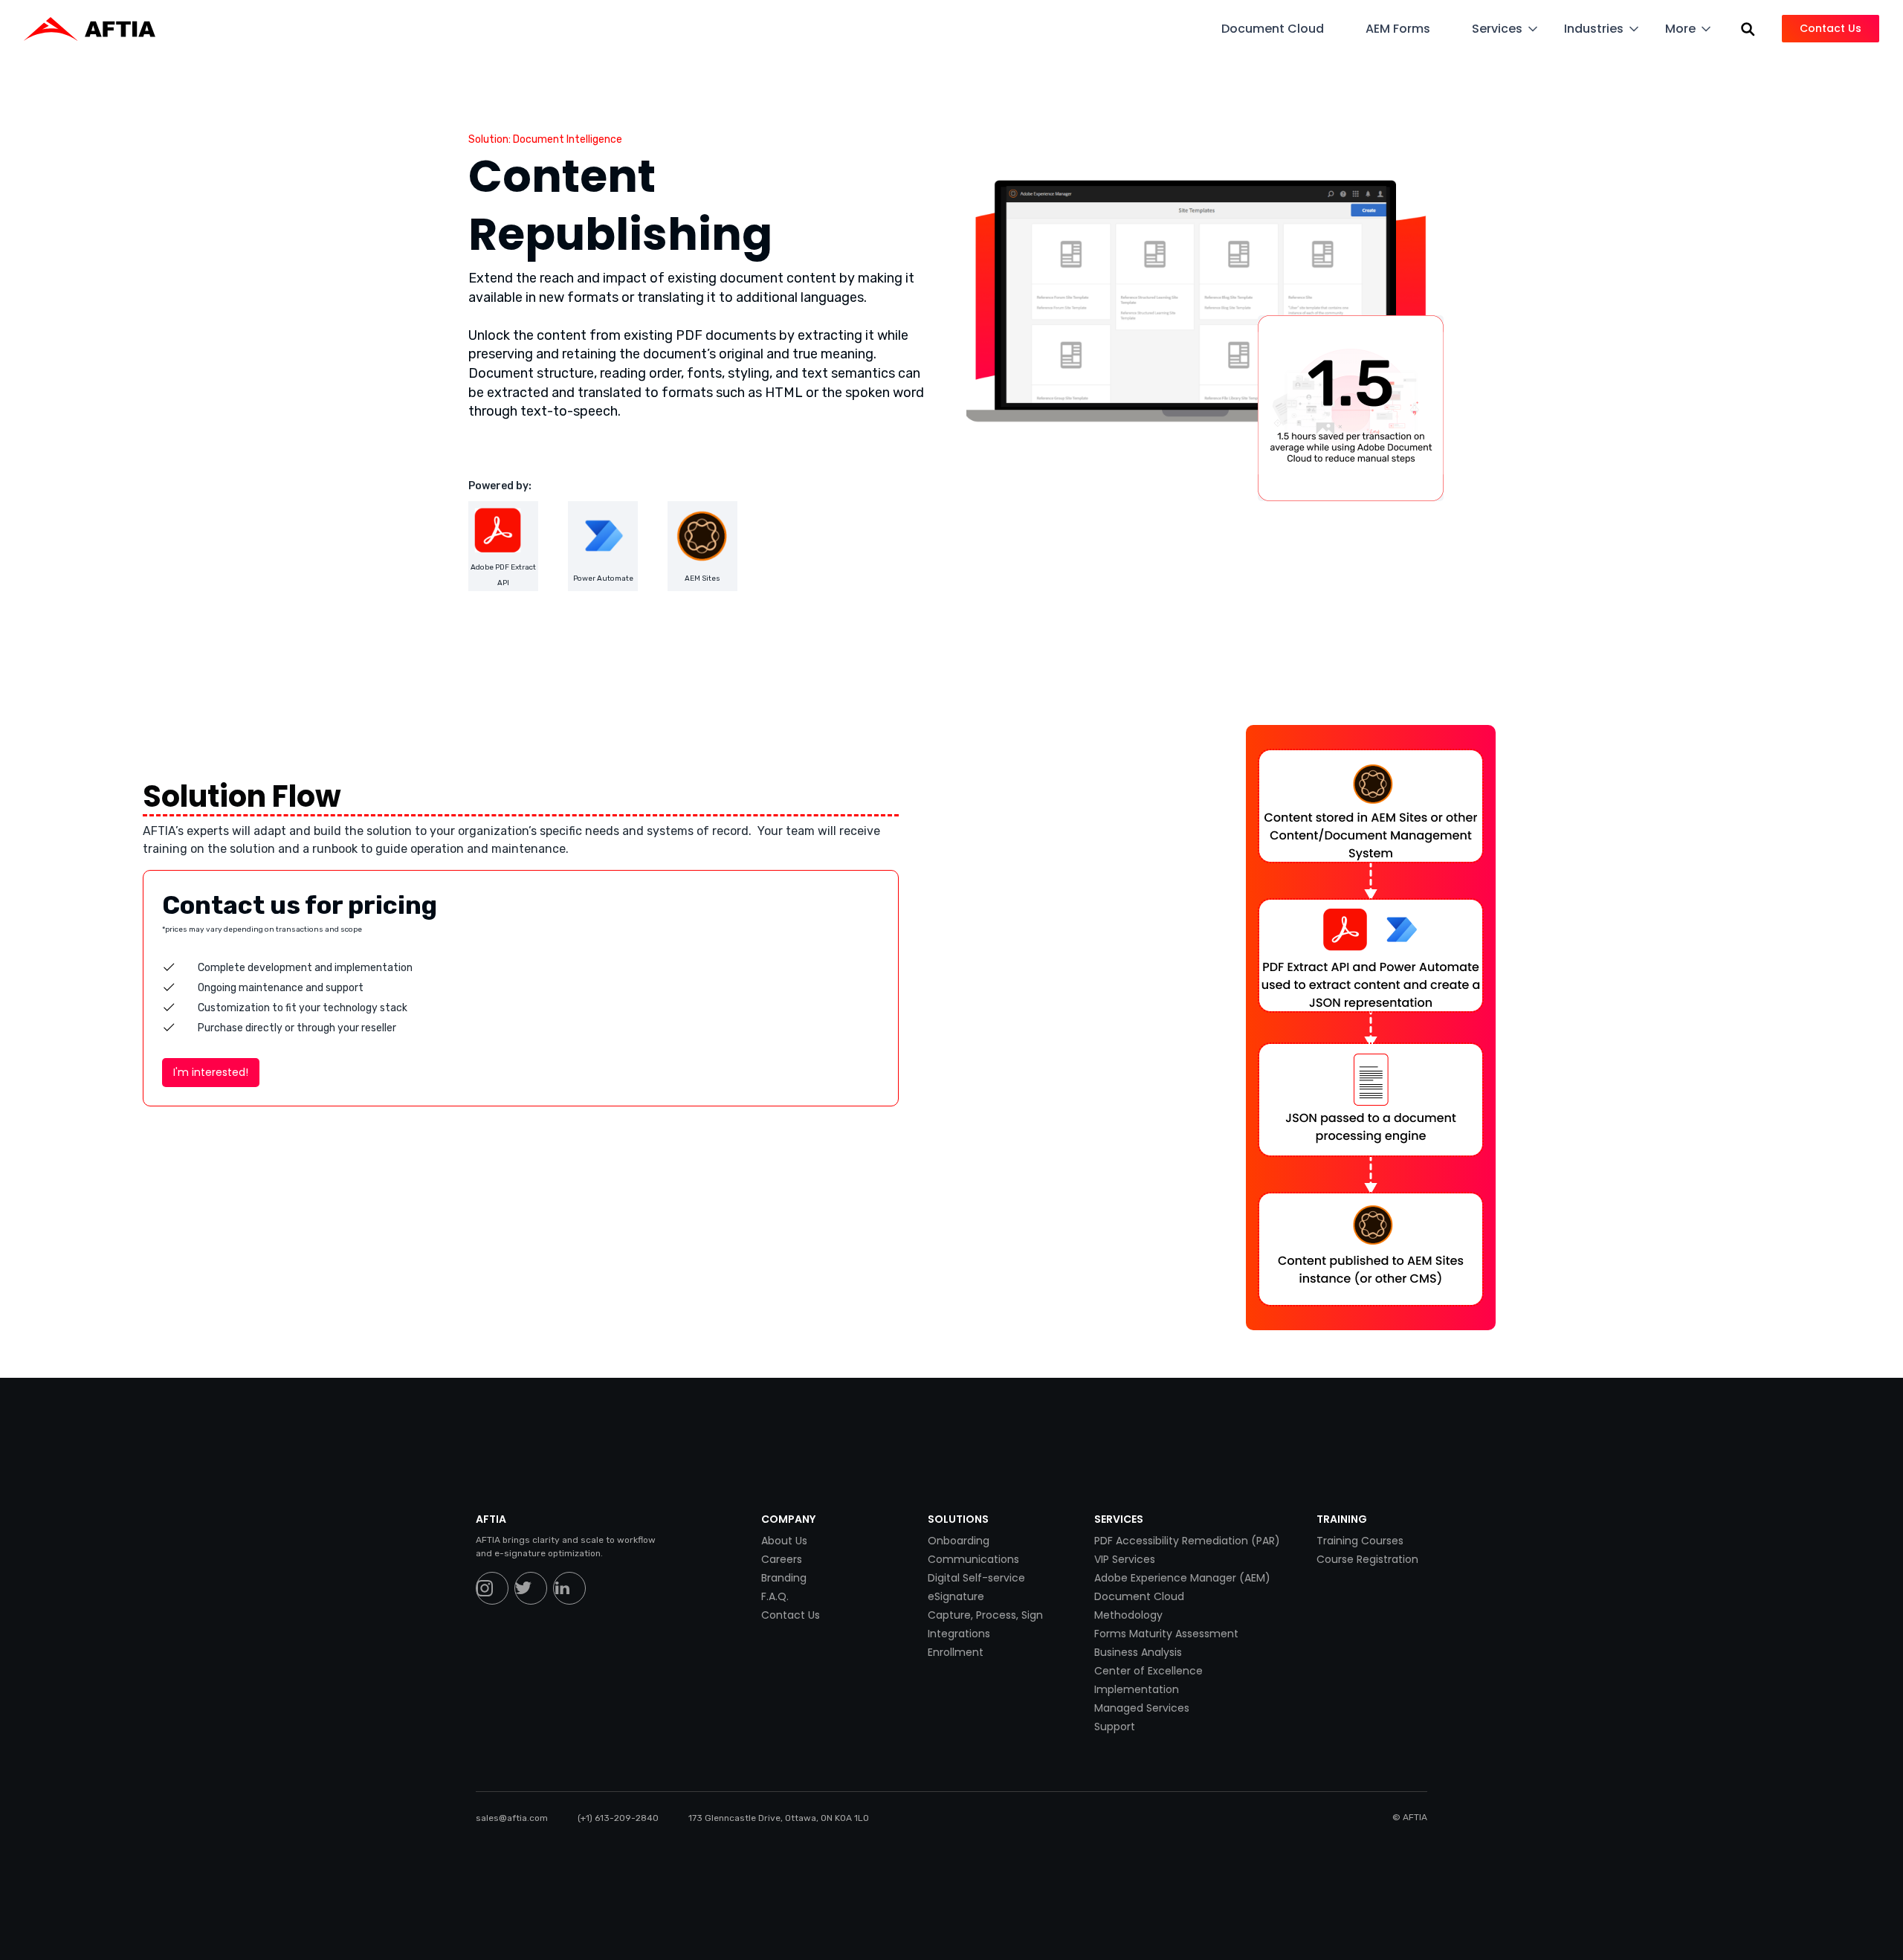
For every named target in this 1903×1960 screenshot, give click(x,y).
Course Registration (1367, 1559)
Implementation (1137, 1689)
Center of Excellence (1148, 1671)
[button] (1282, 29)
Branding (784, 1578)
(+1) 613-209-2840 (618, 1818)
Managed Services (1142, 1708)
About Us (784, 1541)
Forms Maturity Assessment (1166, 1634)
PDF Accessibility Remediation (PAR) (1187, 1541)
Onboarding (959, 1541)
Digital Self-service (976, 1578)
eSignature (956, 1596)
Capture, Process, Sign (985, 1615)
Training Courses (1360, 1541)
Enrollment (956, 1652)
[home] (97, 29)
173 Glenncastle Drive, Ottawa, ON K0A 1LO (779, 1818)
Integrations (959, 1634)
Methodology (1128, 1615)
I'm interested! (211, 1072)
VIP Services (1125, 1559)
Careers (782, 1559)
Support (1115, 1727)
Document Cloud (1139, 1596)
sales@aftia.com (512, 1818)
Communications (973, 1559)
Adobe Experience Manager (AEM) (1182, 1578)
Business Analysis (1138, 1652)
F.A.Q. (775, 1596)
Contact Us (791, 1615)
